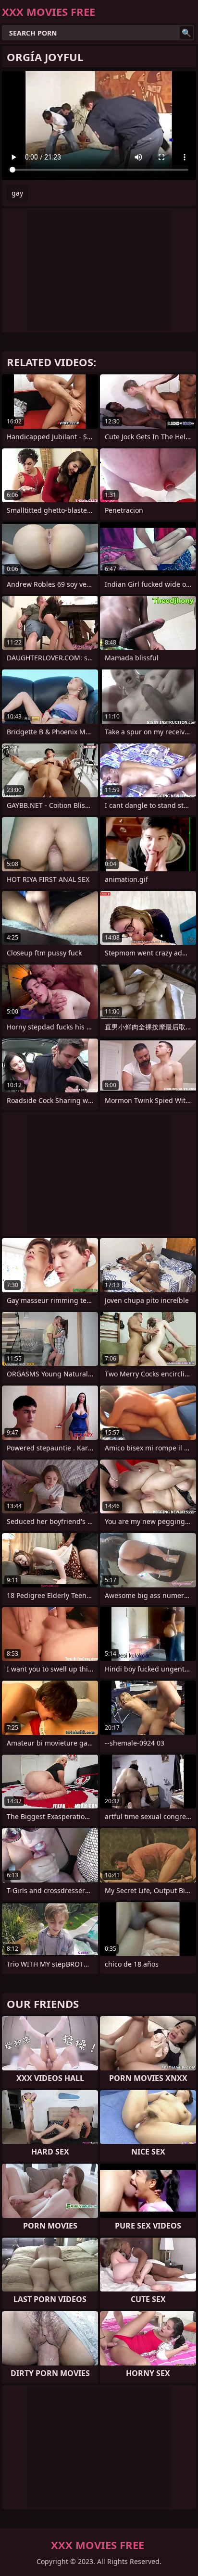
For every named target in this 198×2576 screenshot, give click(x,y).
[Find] (186, 33)
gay (17, 193)
